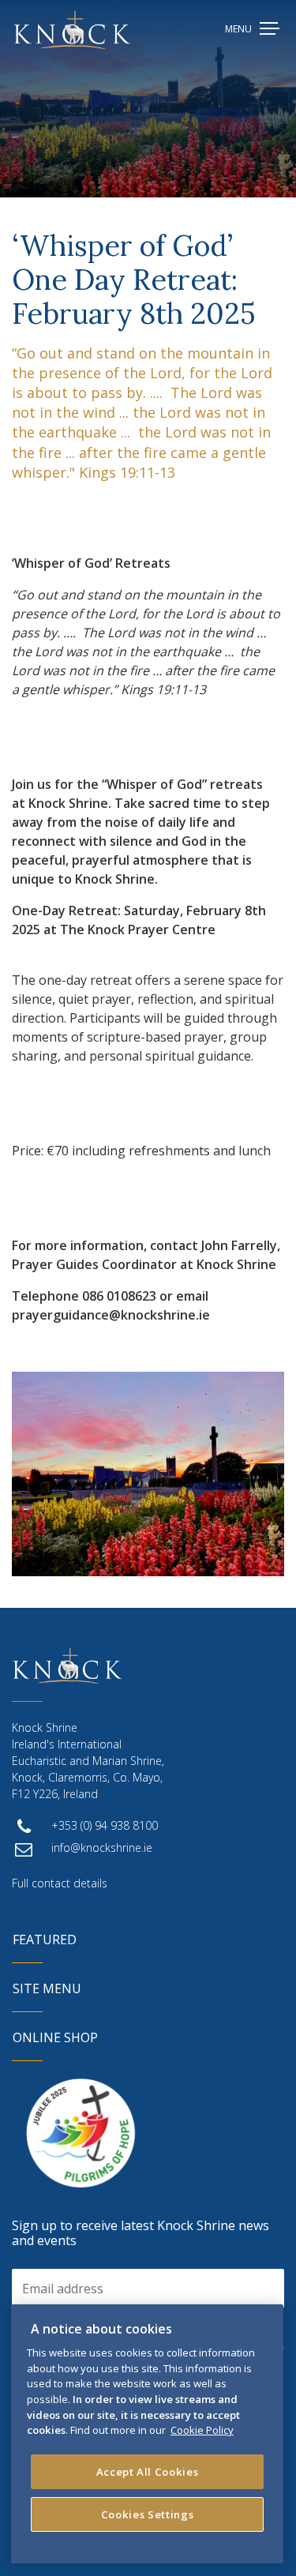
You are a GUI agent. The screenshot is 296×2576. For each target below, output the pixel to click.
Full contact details (60, 1883)
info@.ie (102, 1848)
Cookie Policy (202, 2430)
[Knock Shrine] (72, 30)
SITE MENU (47, 1988)
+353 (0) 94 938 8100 (105, 1825)
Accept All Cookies (148, 2472)
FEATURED (45, 1940)
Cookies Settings (148, 2514)
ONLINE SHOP (55, 2037)
